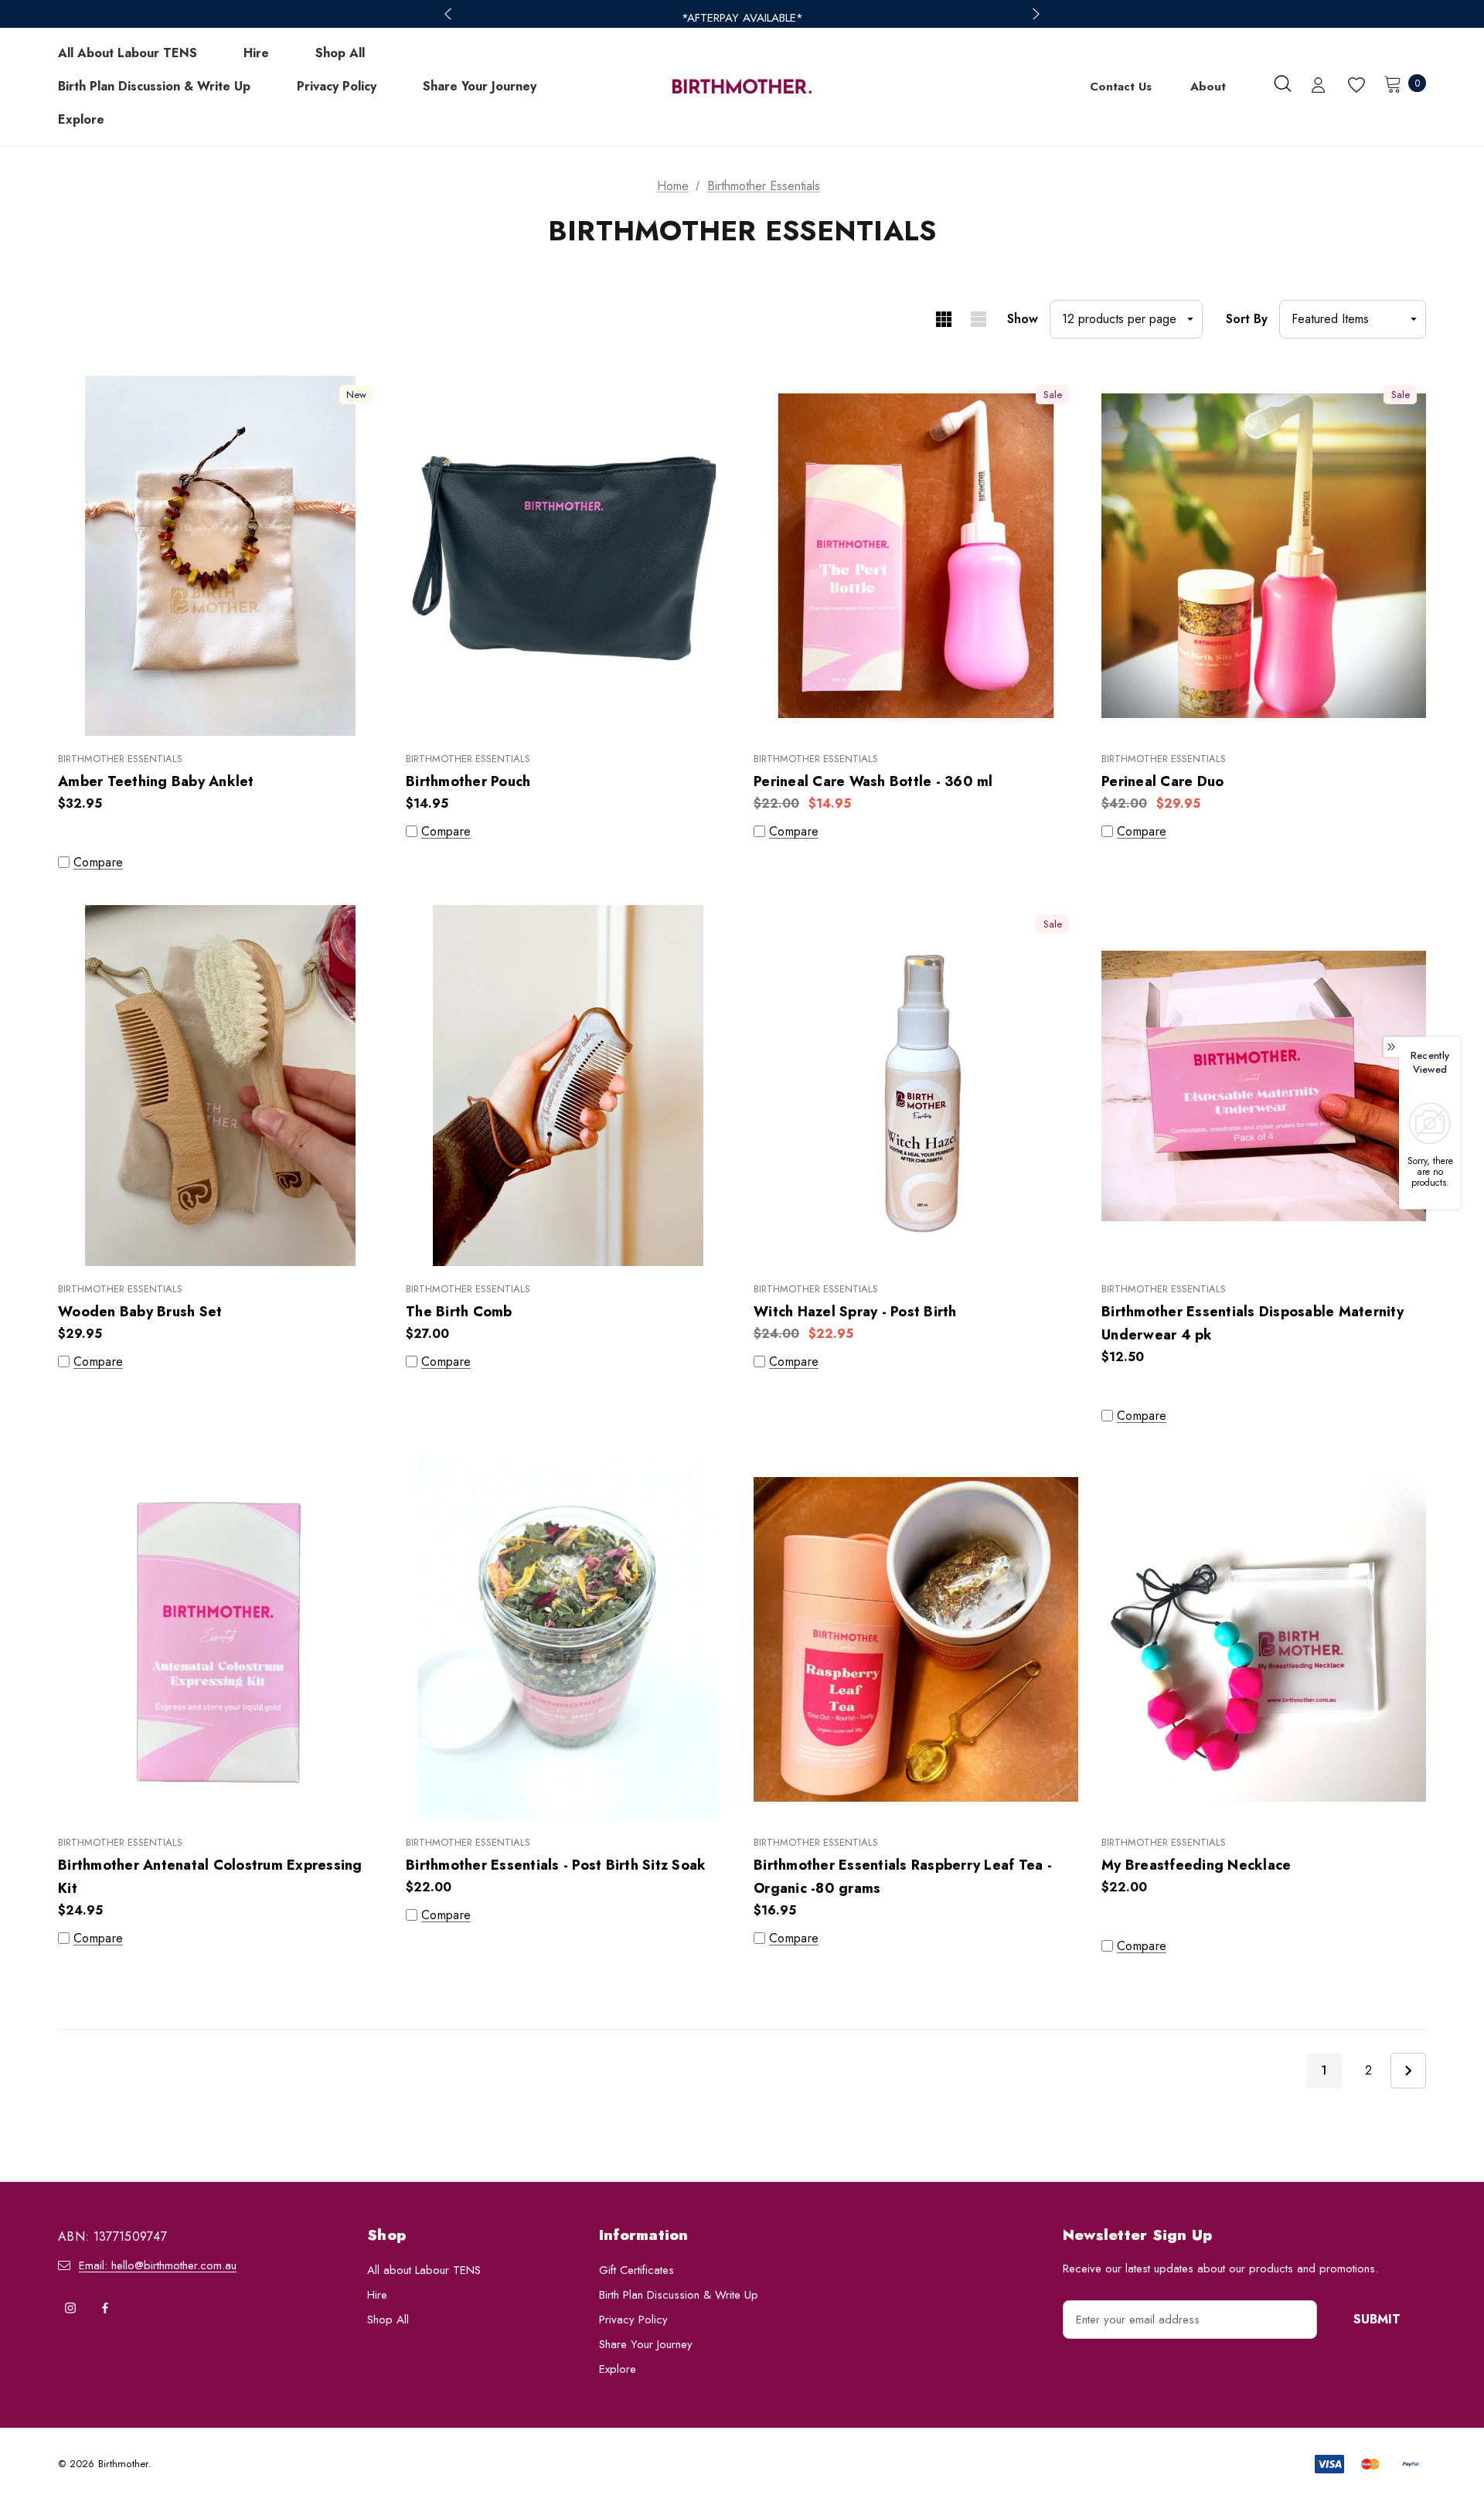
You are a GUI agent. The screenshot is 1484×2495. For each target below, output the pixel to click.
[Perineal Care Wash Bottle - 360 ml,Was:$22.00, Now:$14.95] (916, 556)
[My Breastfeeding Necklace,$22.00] (1264, 1639)
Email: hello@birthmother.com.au (158, 2265)
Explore (618, 2369)
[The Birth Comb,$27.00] (568, 1086)
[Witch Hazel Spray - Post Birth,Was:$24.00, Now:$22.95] (916, 1086)
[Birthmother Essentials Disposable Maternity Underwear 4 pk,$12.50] (1264, 1086)
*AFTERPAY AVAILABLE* (742, 18)
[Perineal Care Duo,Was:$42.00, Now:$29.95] (1264, 556)
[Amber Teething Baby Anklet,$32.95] (220, 556)
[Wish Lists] (1355, 85)
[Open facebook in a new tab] (105, 2308)
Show (1023, 319)
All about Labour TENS (424, 2270)
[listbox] (1353, 319)
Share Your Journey (646, 2344)
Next (1408, 2071)
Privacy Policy (633, 2320)
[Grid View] (943, 319)
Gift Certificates (636, 2270)
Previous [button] (450, 14)
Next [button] (1034, 14)
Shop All (388, 2320)
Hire (377, 2295)
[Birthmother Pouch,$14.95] (568, 556)
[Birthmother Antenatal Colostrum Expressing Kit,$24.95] (220, 1639)
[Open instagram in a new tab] (70, 2308)
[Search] (1282, 83)
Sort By (1247, 319)
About (1208, 87)
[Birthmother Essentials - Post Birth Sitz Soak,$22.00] (568, 1639)
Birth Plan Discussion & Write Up (679, 2295)
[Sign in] (1318, 87)
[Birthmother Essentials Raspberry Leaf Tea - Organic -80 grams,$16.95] (916, 1639)
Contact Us (1121, 87)
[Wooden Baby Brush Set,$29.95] (220, 1086)
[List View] (978, 319)
